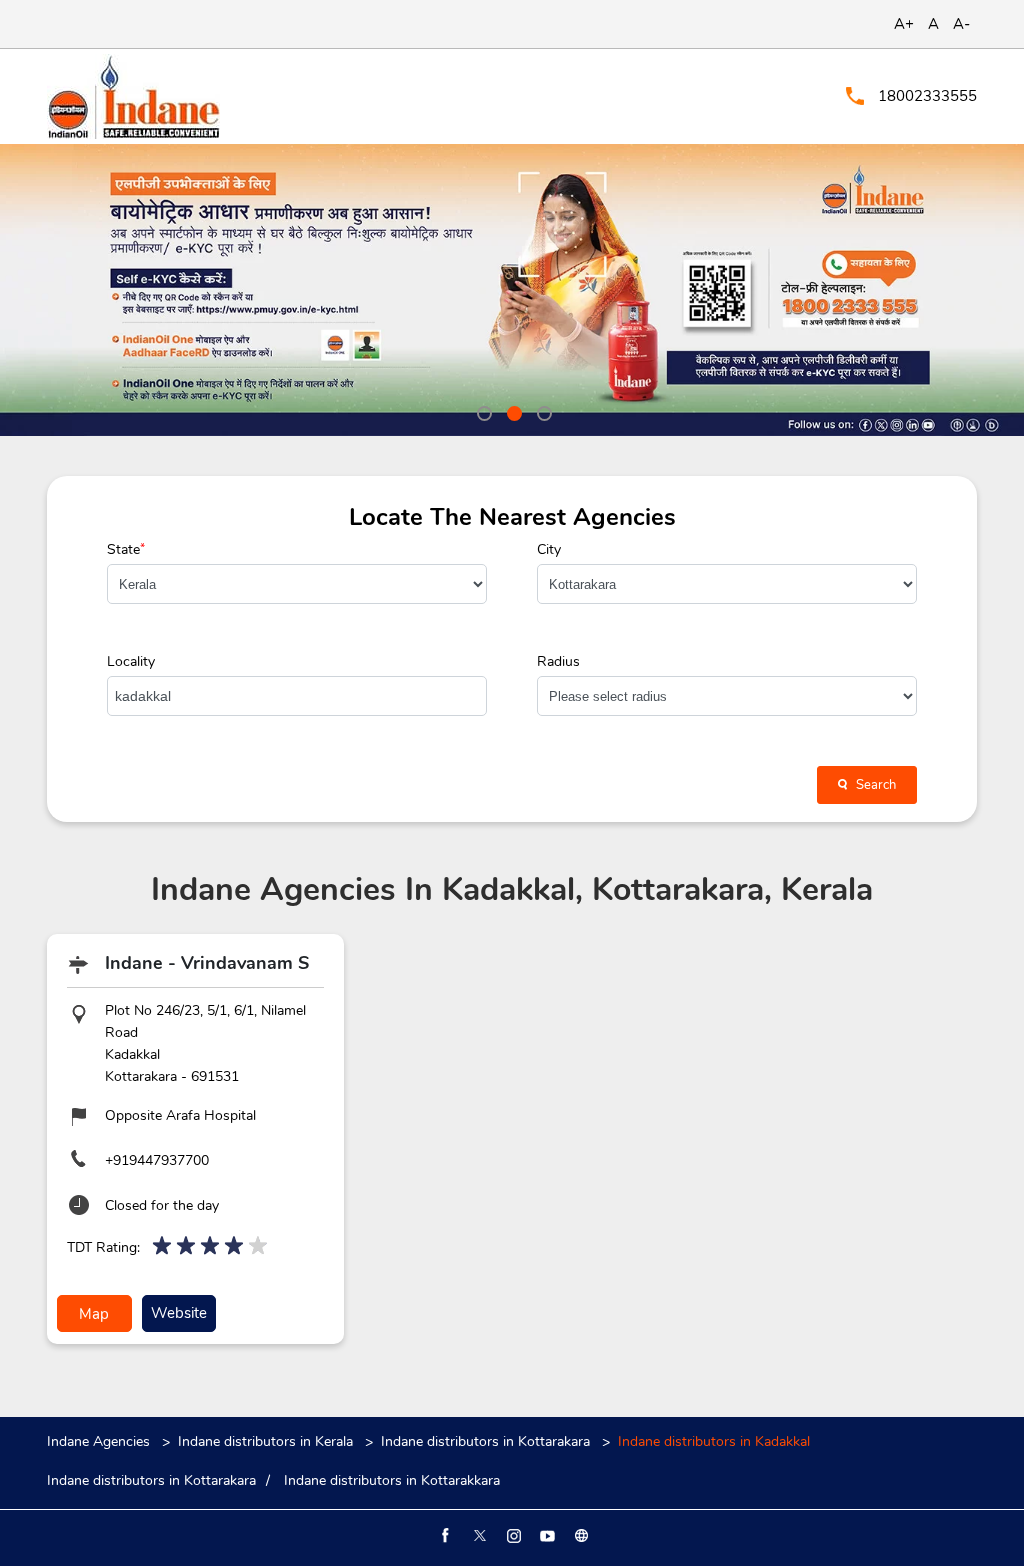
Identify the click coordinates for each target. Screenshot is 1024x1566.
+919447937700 (157, 1160)
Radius (558, 662)
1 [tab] (482, 411)
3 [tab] (542, 411)
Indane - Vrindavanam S (207, 963)
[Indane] (133, 96)
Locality (131, 662)
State (126, 550)
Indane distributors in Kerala (265, 1441)
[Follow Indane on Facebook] (444, 1536)
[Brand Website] (580, 1536)
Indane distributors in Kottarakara (485, 1441)
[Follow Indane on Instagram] (512, 1536)
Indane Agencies (100, 1441)
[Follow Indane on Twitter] (478, 1536)
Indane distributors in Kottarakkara (392, 1481)
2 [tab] (512, 411)
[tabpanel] (512, 290)
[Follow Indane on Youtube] (546, 1536)
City (549, 550)
